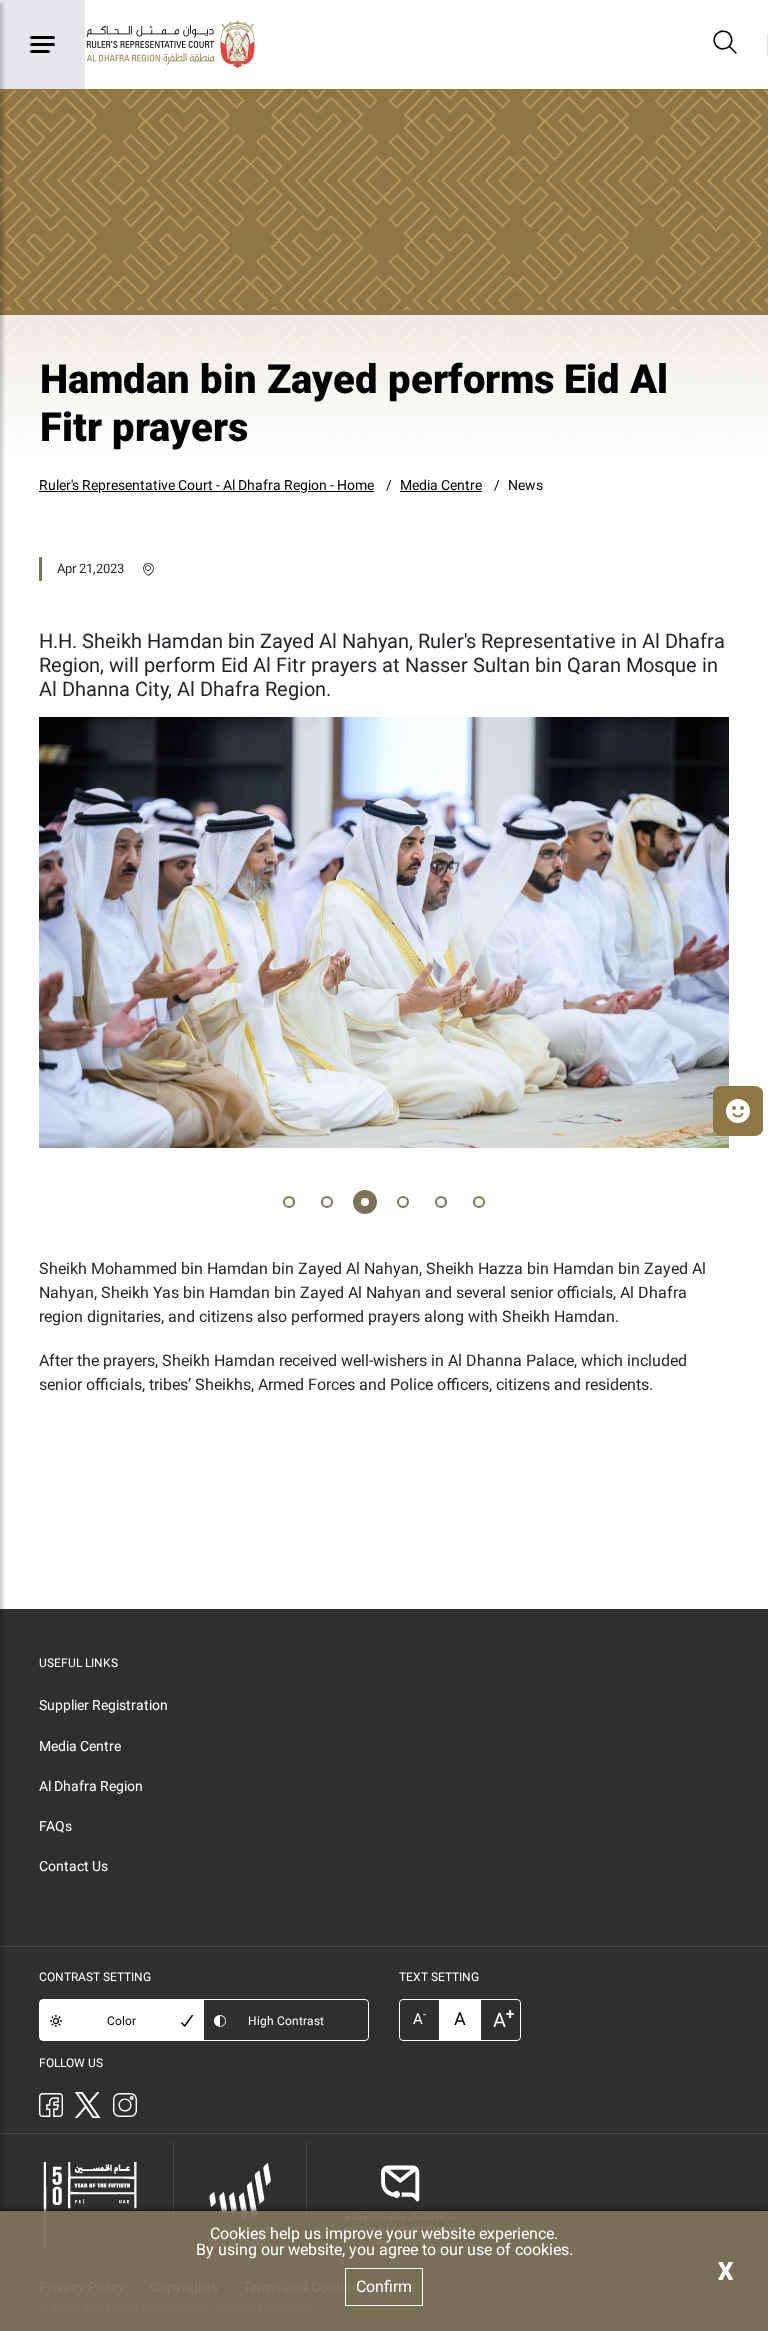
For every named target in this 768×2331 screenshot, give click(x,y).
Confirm (384, 2286)
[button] (289, 1205)
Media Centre (441, 485)
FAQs (55, 1826)
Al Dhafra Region (91, 1786)
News (525, 485)
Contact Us (73, 1866)
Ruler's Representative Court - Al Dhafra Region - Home (206, 485)
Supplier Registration (103, 1705)
